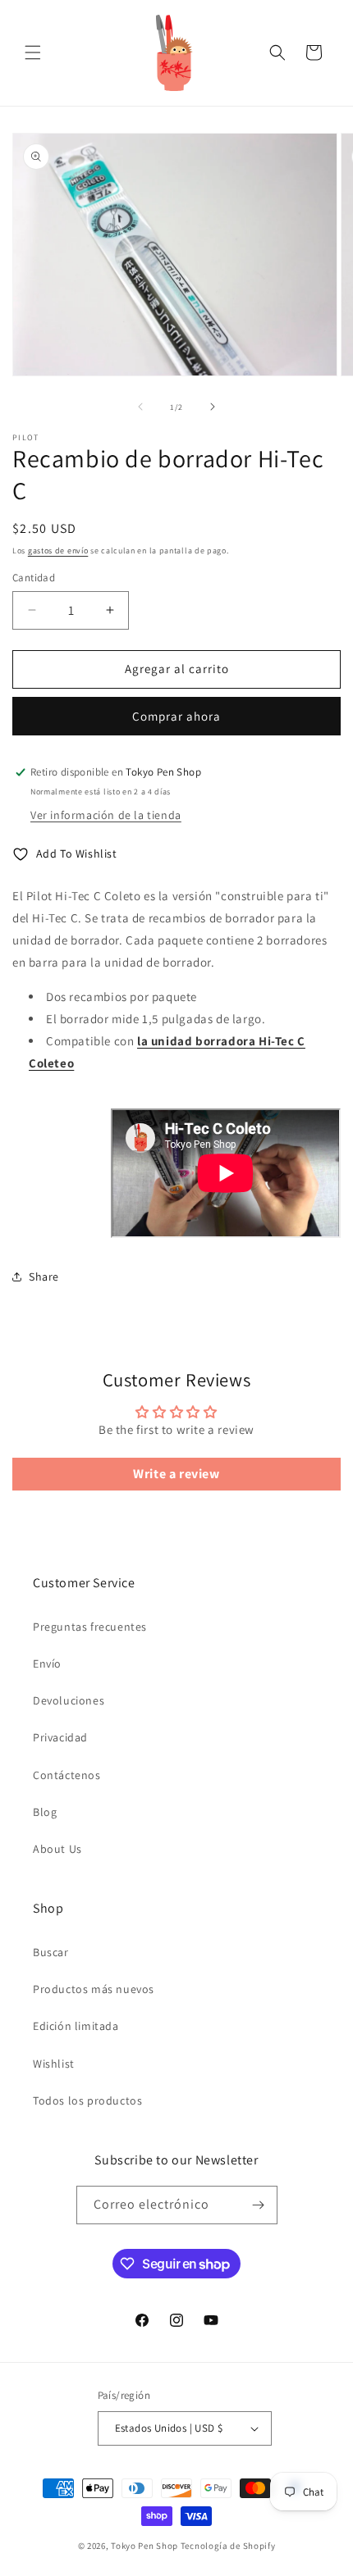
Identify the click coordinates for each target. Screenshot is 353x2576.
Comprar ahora (176, 716)
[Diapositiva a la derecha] (213, 407)
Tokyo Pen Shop (144, 2546)
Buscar (51, 1952)
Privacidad (60, 1737)
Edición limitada (76, 2026)
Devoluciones (69, 1700)
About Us (57, 1849)
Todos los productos (87, 2100)
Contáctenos (67, 1775)
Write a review (176, 1474)
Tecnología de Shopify (228, 2546)
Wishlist (54, 2064)
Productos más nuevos (94, 1989)
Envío (47, 1663)
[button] (33, 52)
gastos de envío (58, 551)
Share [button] (44, 1277)
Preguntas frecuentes (90, 1627)
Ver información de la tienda (106, 815)
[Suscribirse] (259, 2205)
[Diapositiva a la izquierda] (140, 407)
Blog (45, 1812)
